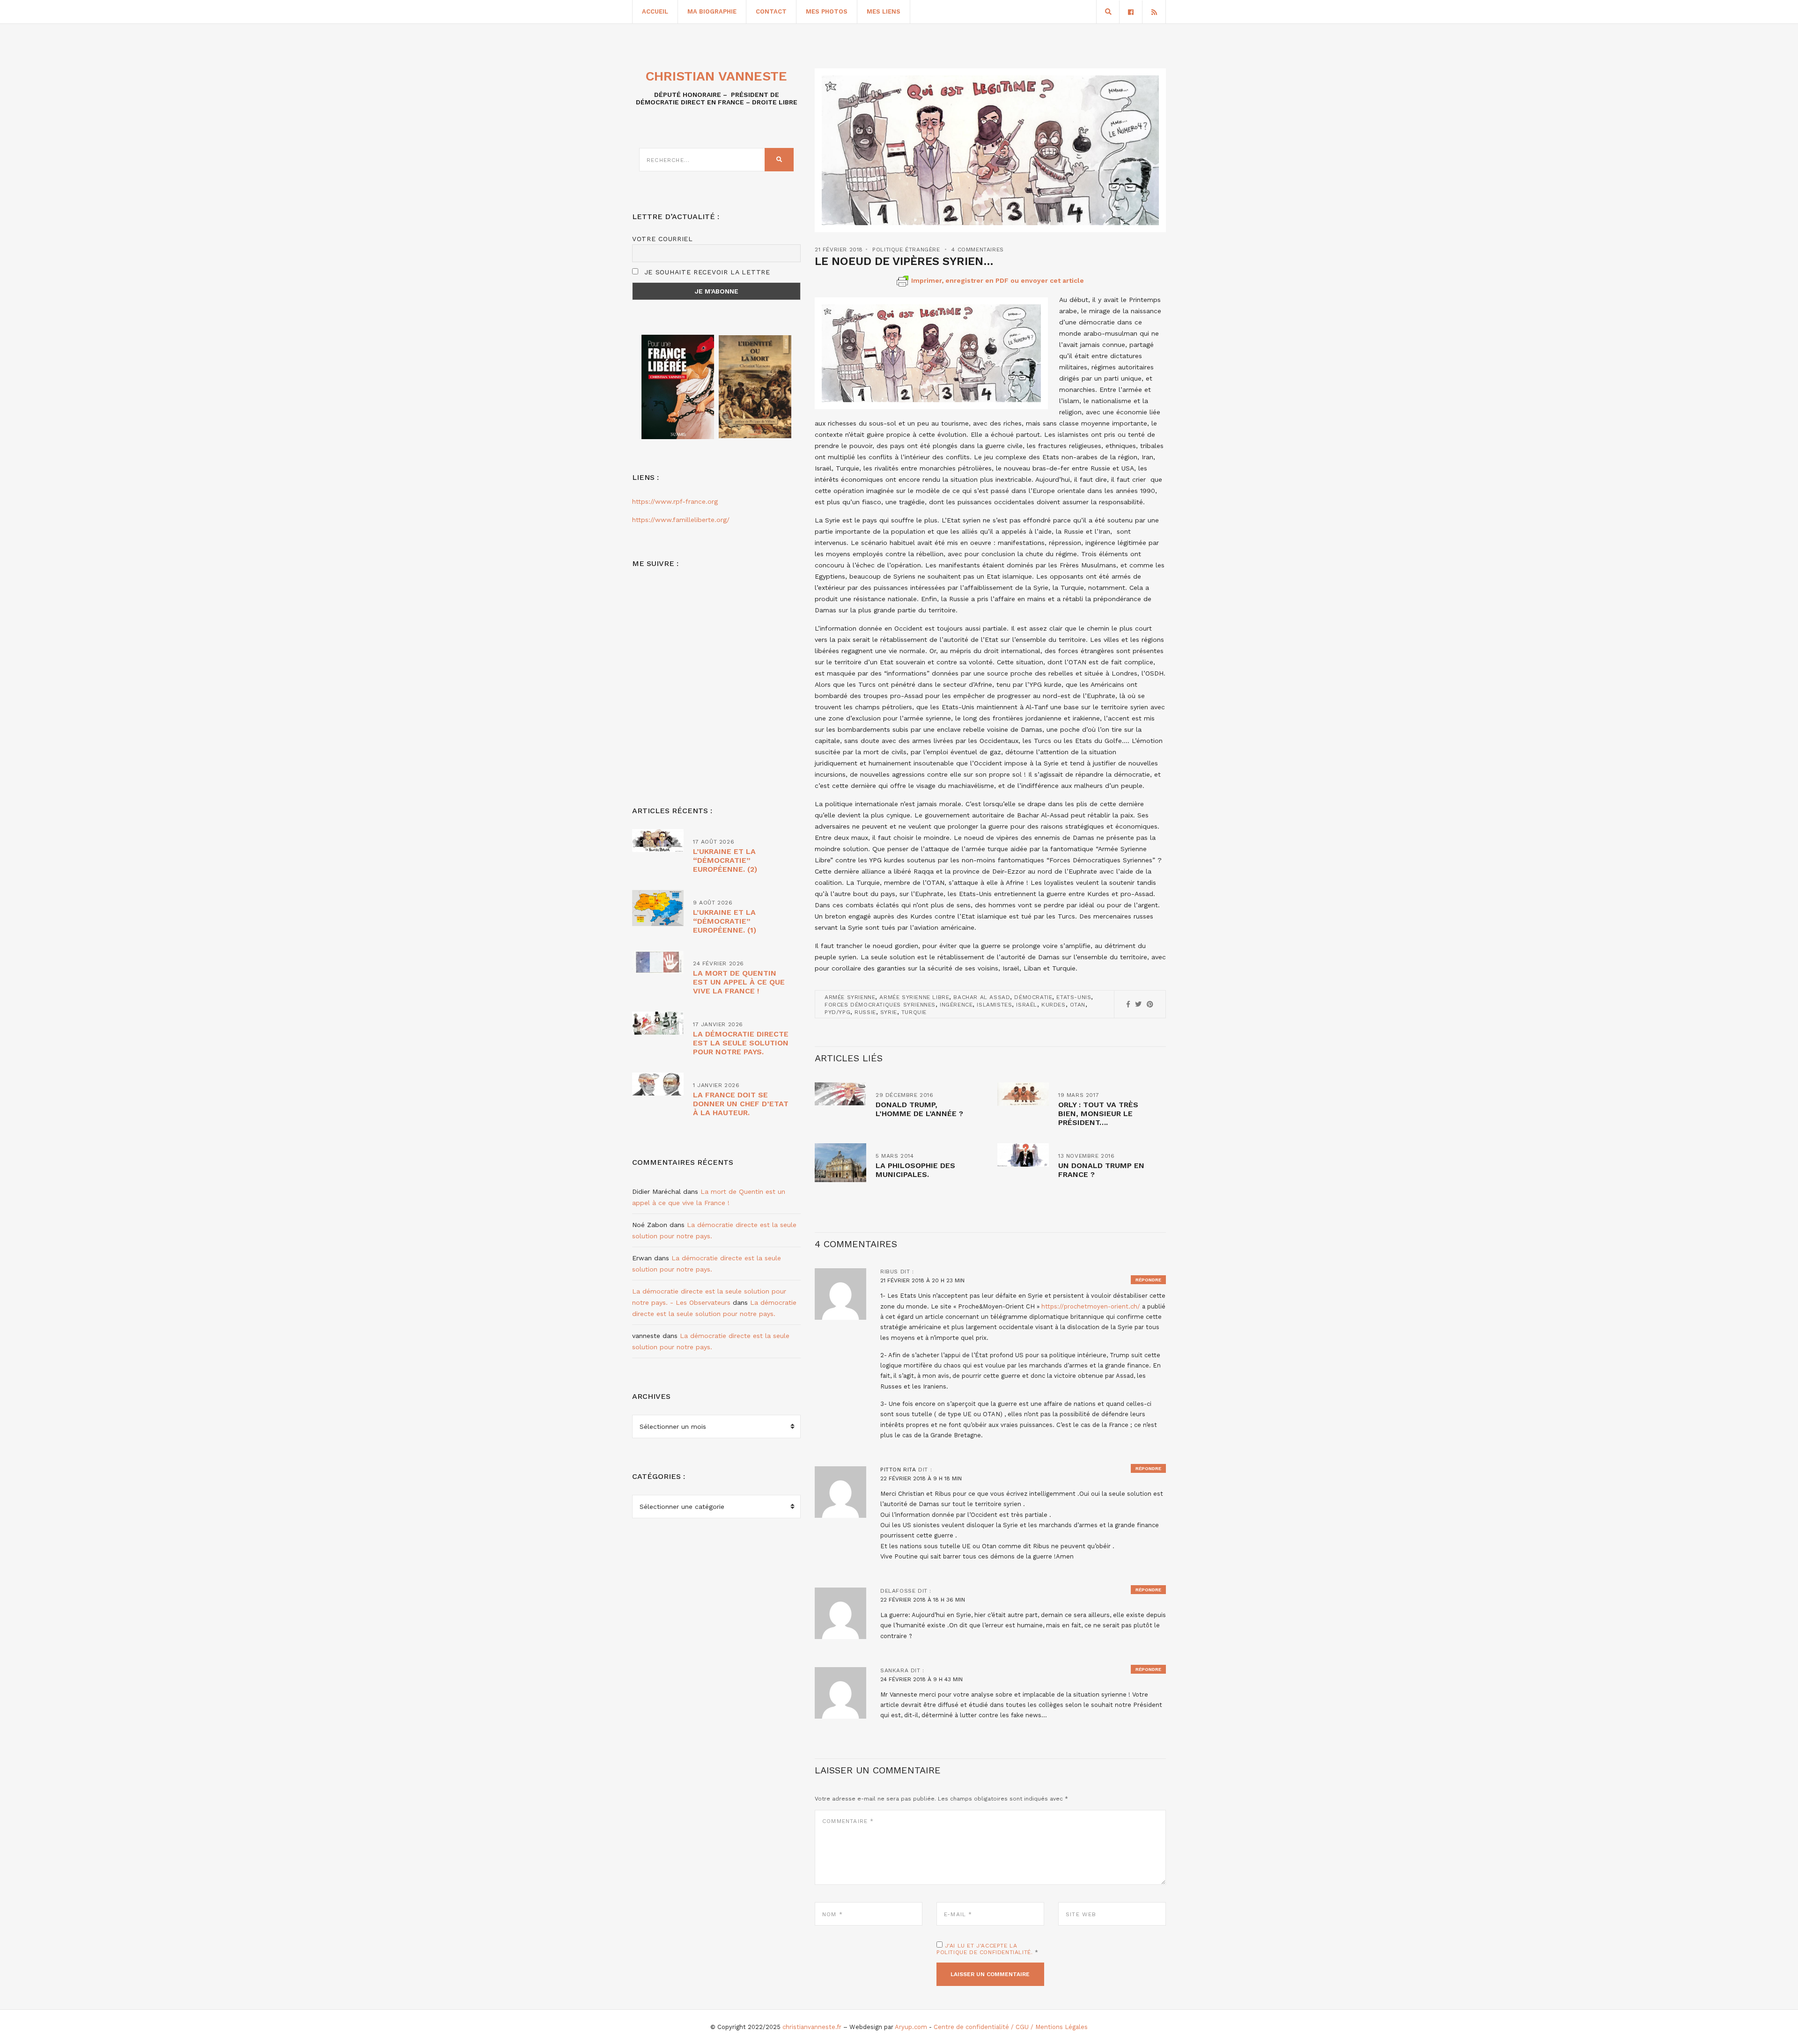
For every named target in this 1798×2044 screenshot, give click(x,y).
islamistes (994, 1005)
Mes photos (827, 11)
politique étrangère (906, 250)
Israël (1027, 1005)
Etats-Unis (1074, 997)
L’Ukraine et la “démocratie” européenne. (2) (725, 860)
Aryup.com (911, 2027)
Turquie (914, 1012)
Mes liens (884, 11)
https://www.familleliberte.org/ (681, 520)
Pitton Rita (898, 1470)
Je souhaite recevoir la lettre (706, 272)
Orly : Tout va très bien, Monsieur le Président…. (1098, 1114)
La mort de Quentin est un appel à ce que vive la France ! (739, 982)
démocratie (1033, 997)
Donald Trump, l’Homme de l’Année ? (919, 1109)
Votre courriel (663, 239)
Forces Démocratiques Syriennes (880, 1005)
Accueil (655, 11)
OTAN (1078, 1005)
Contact (771, 11)
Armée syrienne (850, 997)
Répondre (1148, 1280)
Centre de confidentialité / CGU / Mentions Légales (1011, 2027)
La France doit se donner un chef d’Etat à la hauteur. (741, 1104)
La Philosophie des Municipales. (915, 1170)
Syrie (889, 1012)
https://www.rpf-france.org (675, 501)
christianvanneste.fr (812, 2027)
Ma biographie (712, 11)
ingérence (956, 1005)
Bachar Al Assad (982, 997)
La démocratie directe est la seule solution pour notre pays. (741, 1043)
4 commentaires (977, 250)
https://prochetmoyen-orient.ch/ (1091, 1306)
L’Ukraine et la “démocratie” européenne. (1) (725, 921)
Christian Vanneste (716, 76)
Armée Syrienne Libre (914, 997)
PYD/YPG (837, 1012)
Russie (865, 1012)
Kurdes (1054, 1005)
